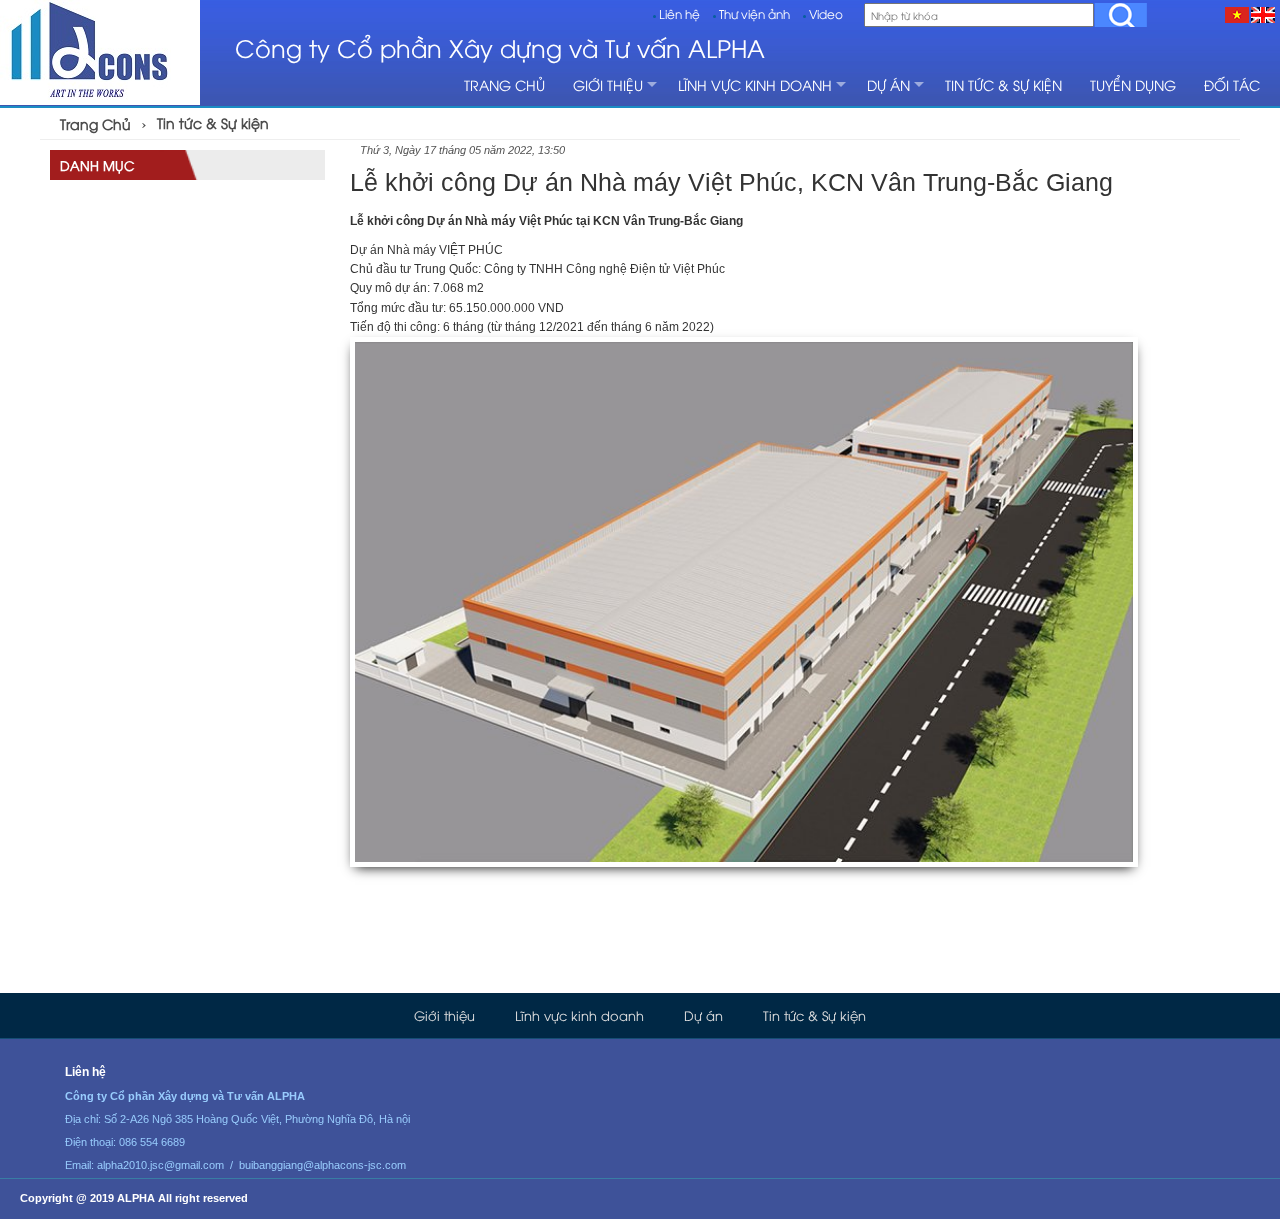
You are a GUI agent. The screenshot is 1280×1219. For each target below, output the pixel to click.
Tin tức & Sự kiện (1003, 84)
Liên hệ (679, 13)
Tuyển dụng (1133, 84)
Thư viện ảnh (754, 13)
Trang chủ (504, 84)
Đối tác (1232, 84)
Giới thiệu (608, 84)
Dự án (888, 84)
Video (826, 13)
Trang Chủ (95, 123)
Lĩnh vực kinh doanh (755, 84)
